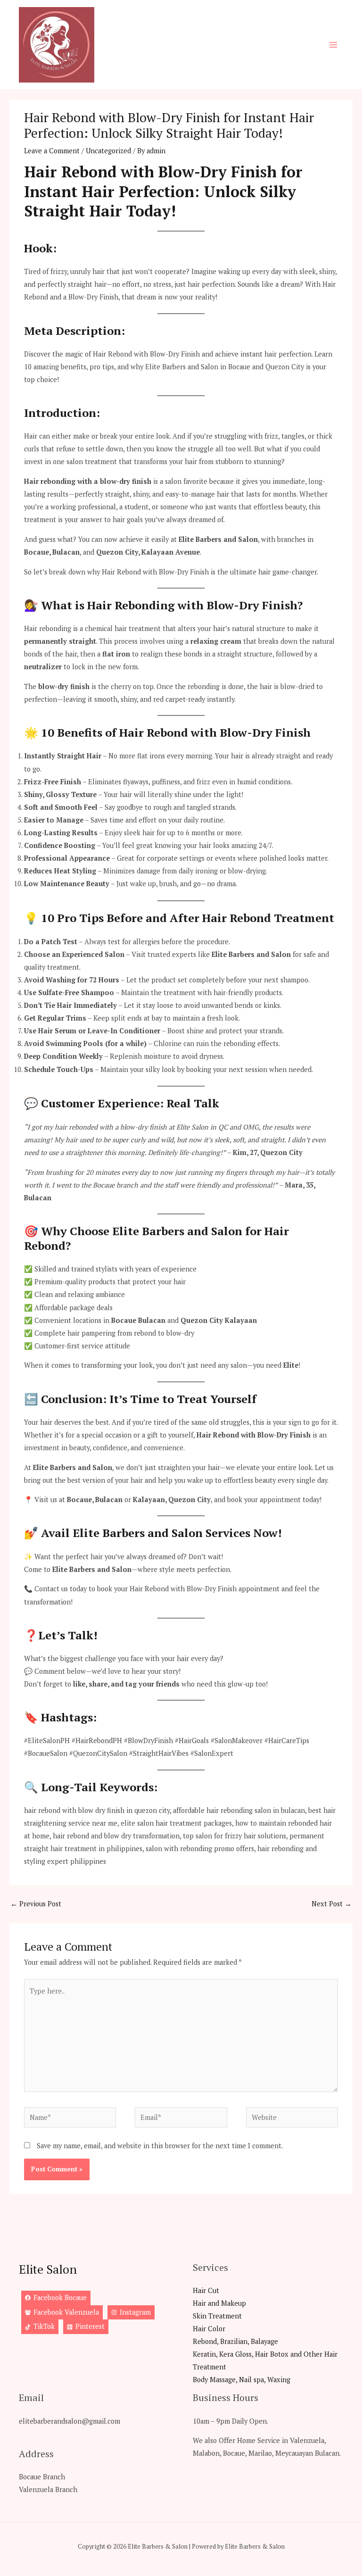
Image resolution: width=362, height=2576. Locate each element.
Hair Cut (206, 2290)
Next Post (332, 1904)
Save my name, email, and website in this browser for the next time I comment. (160, 2146)
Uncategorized (108, 151)
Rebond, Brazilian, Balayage (235, 2341)
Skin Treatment (217, 2316)
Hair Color (209, 2329)
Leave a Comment (52, 151)
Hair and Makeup (219, 2303)
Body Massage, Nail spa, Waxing (242, 2380)
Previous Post (36, 1904)
